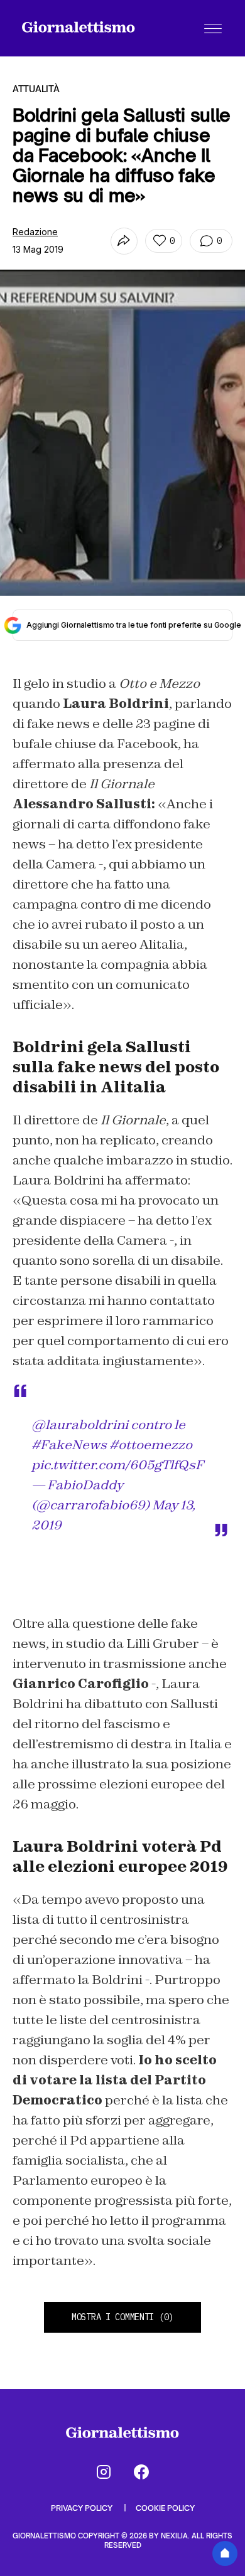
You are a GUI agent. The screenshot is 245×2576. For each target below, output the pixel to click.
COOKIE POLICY (165, 2508)
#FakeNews (69, 1445)
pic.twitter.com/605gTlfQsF (117, 1465)
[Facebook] (141, 2472)
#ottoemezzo (151, 1445)
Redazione (35, 232)
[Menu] (213, 28)
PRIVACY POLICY (83, 2508)
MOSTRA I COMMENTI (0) (122, 2317)
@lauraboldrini (80, 1425)
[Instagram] (104, 2472)
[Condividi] (124, 241)
